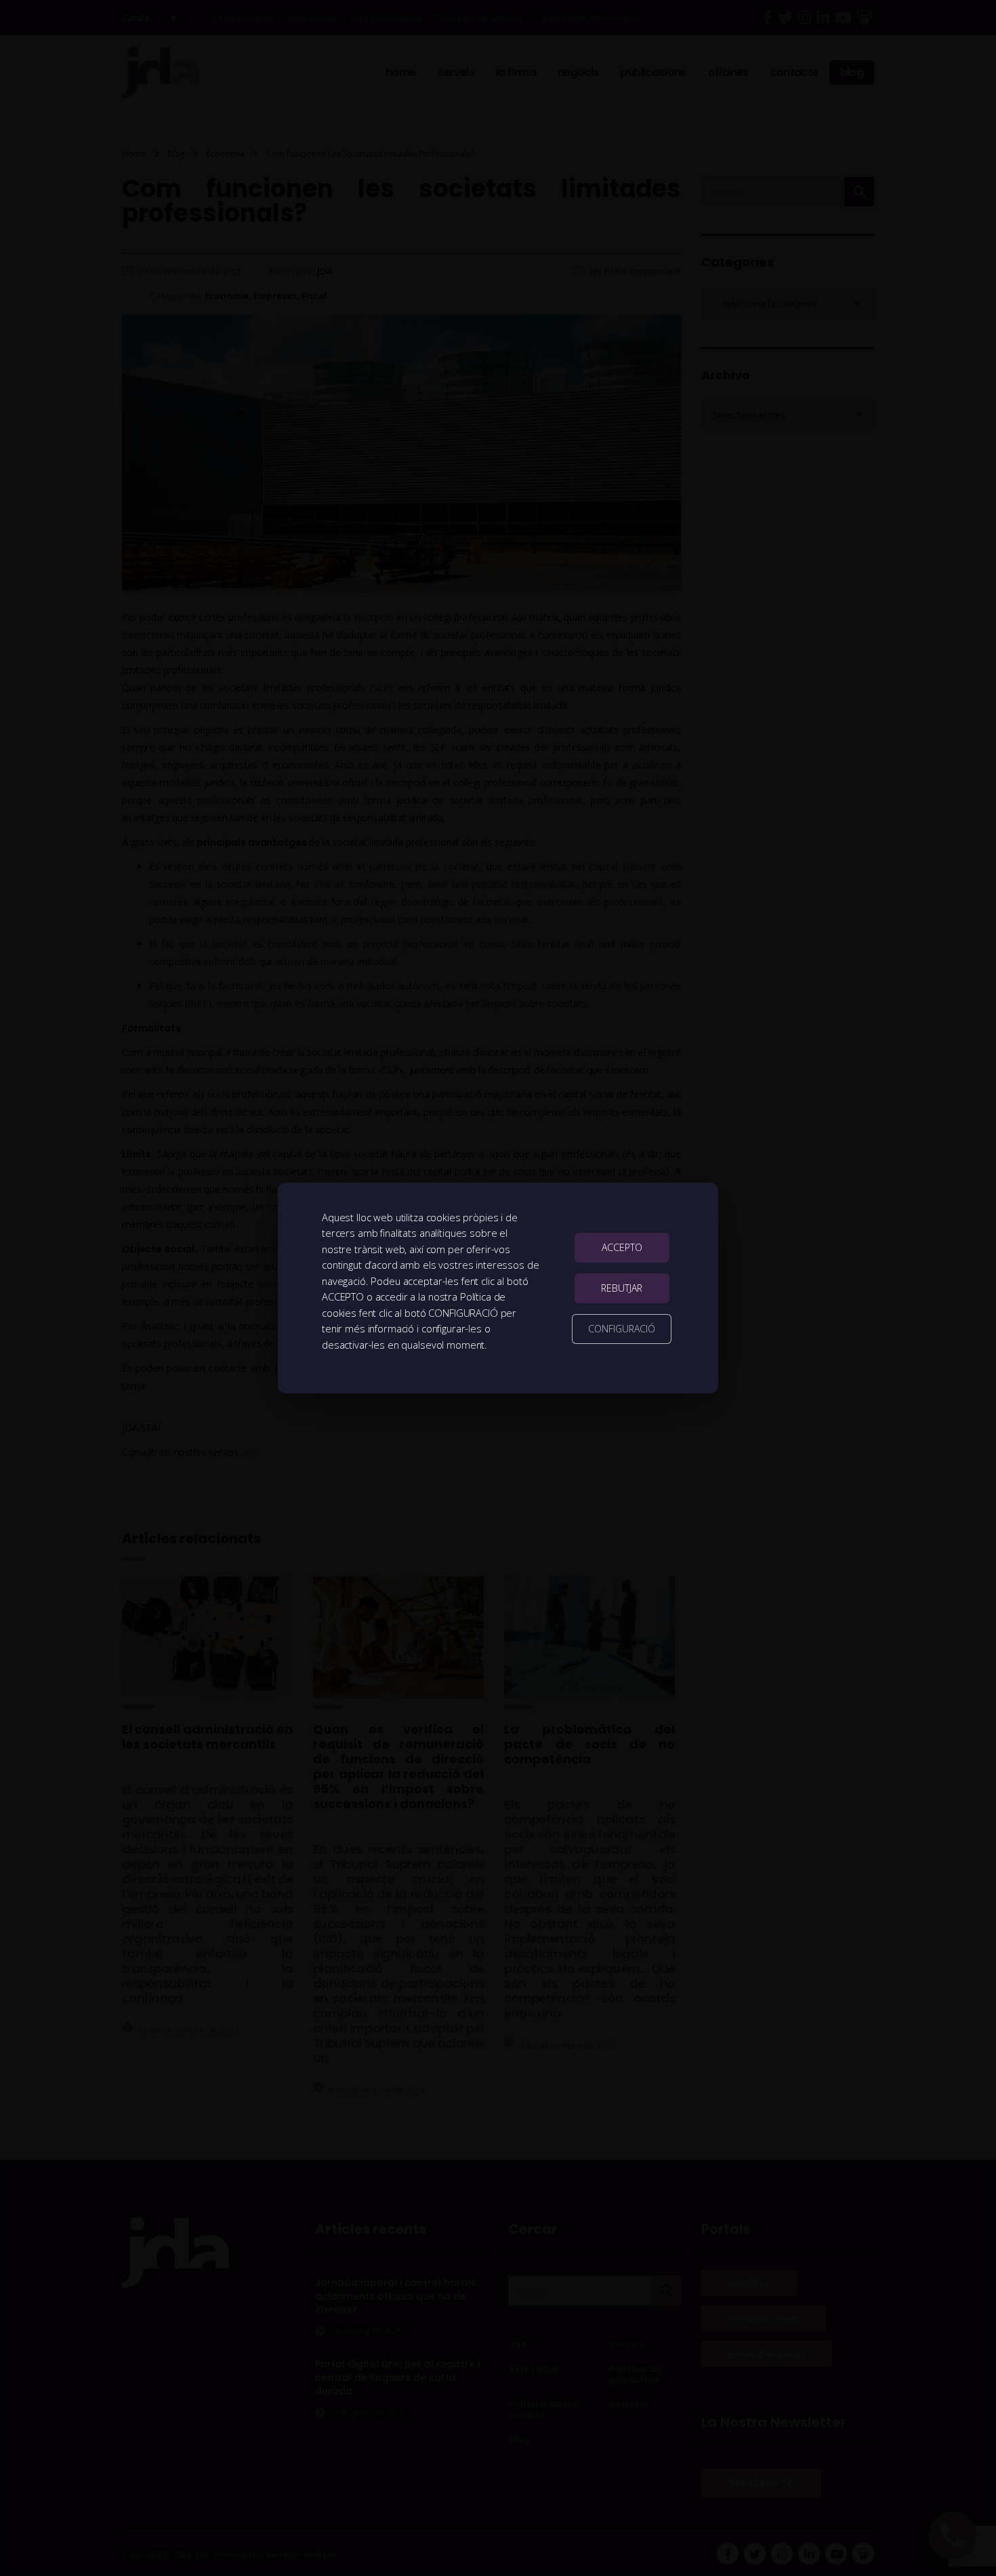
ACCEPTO (622, 1247)
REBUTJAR (622, 1288)
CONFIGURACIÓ (622, 1329)
